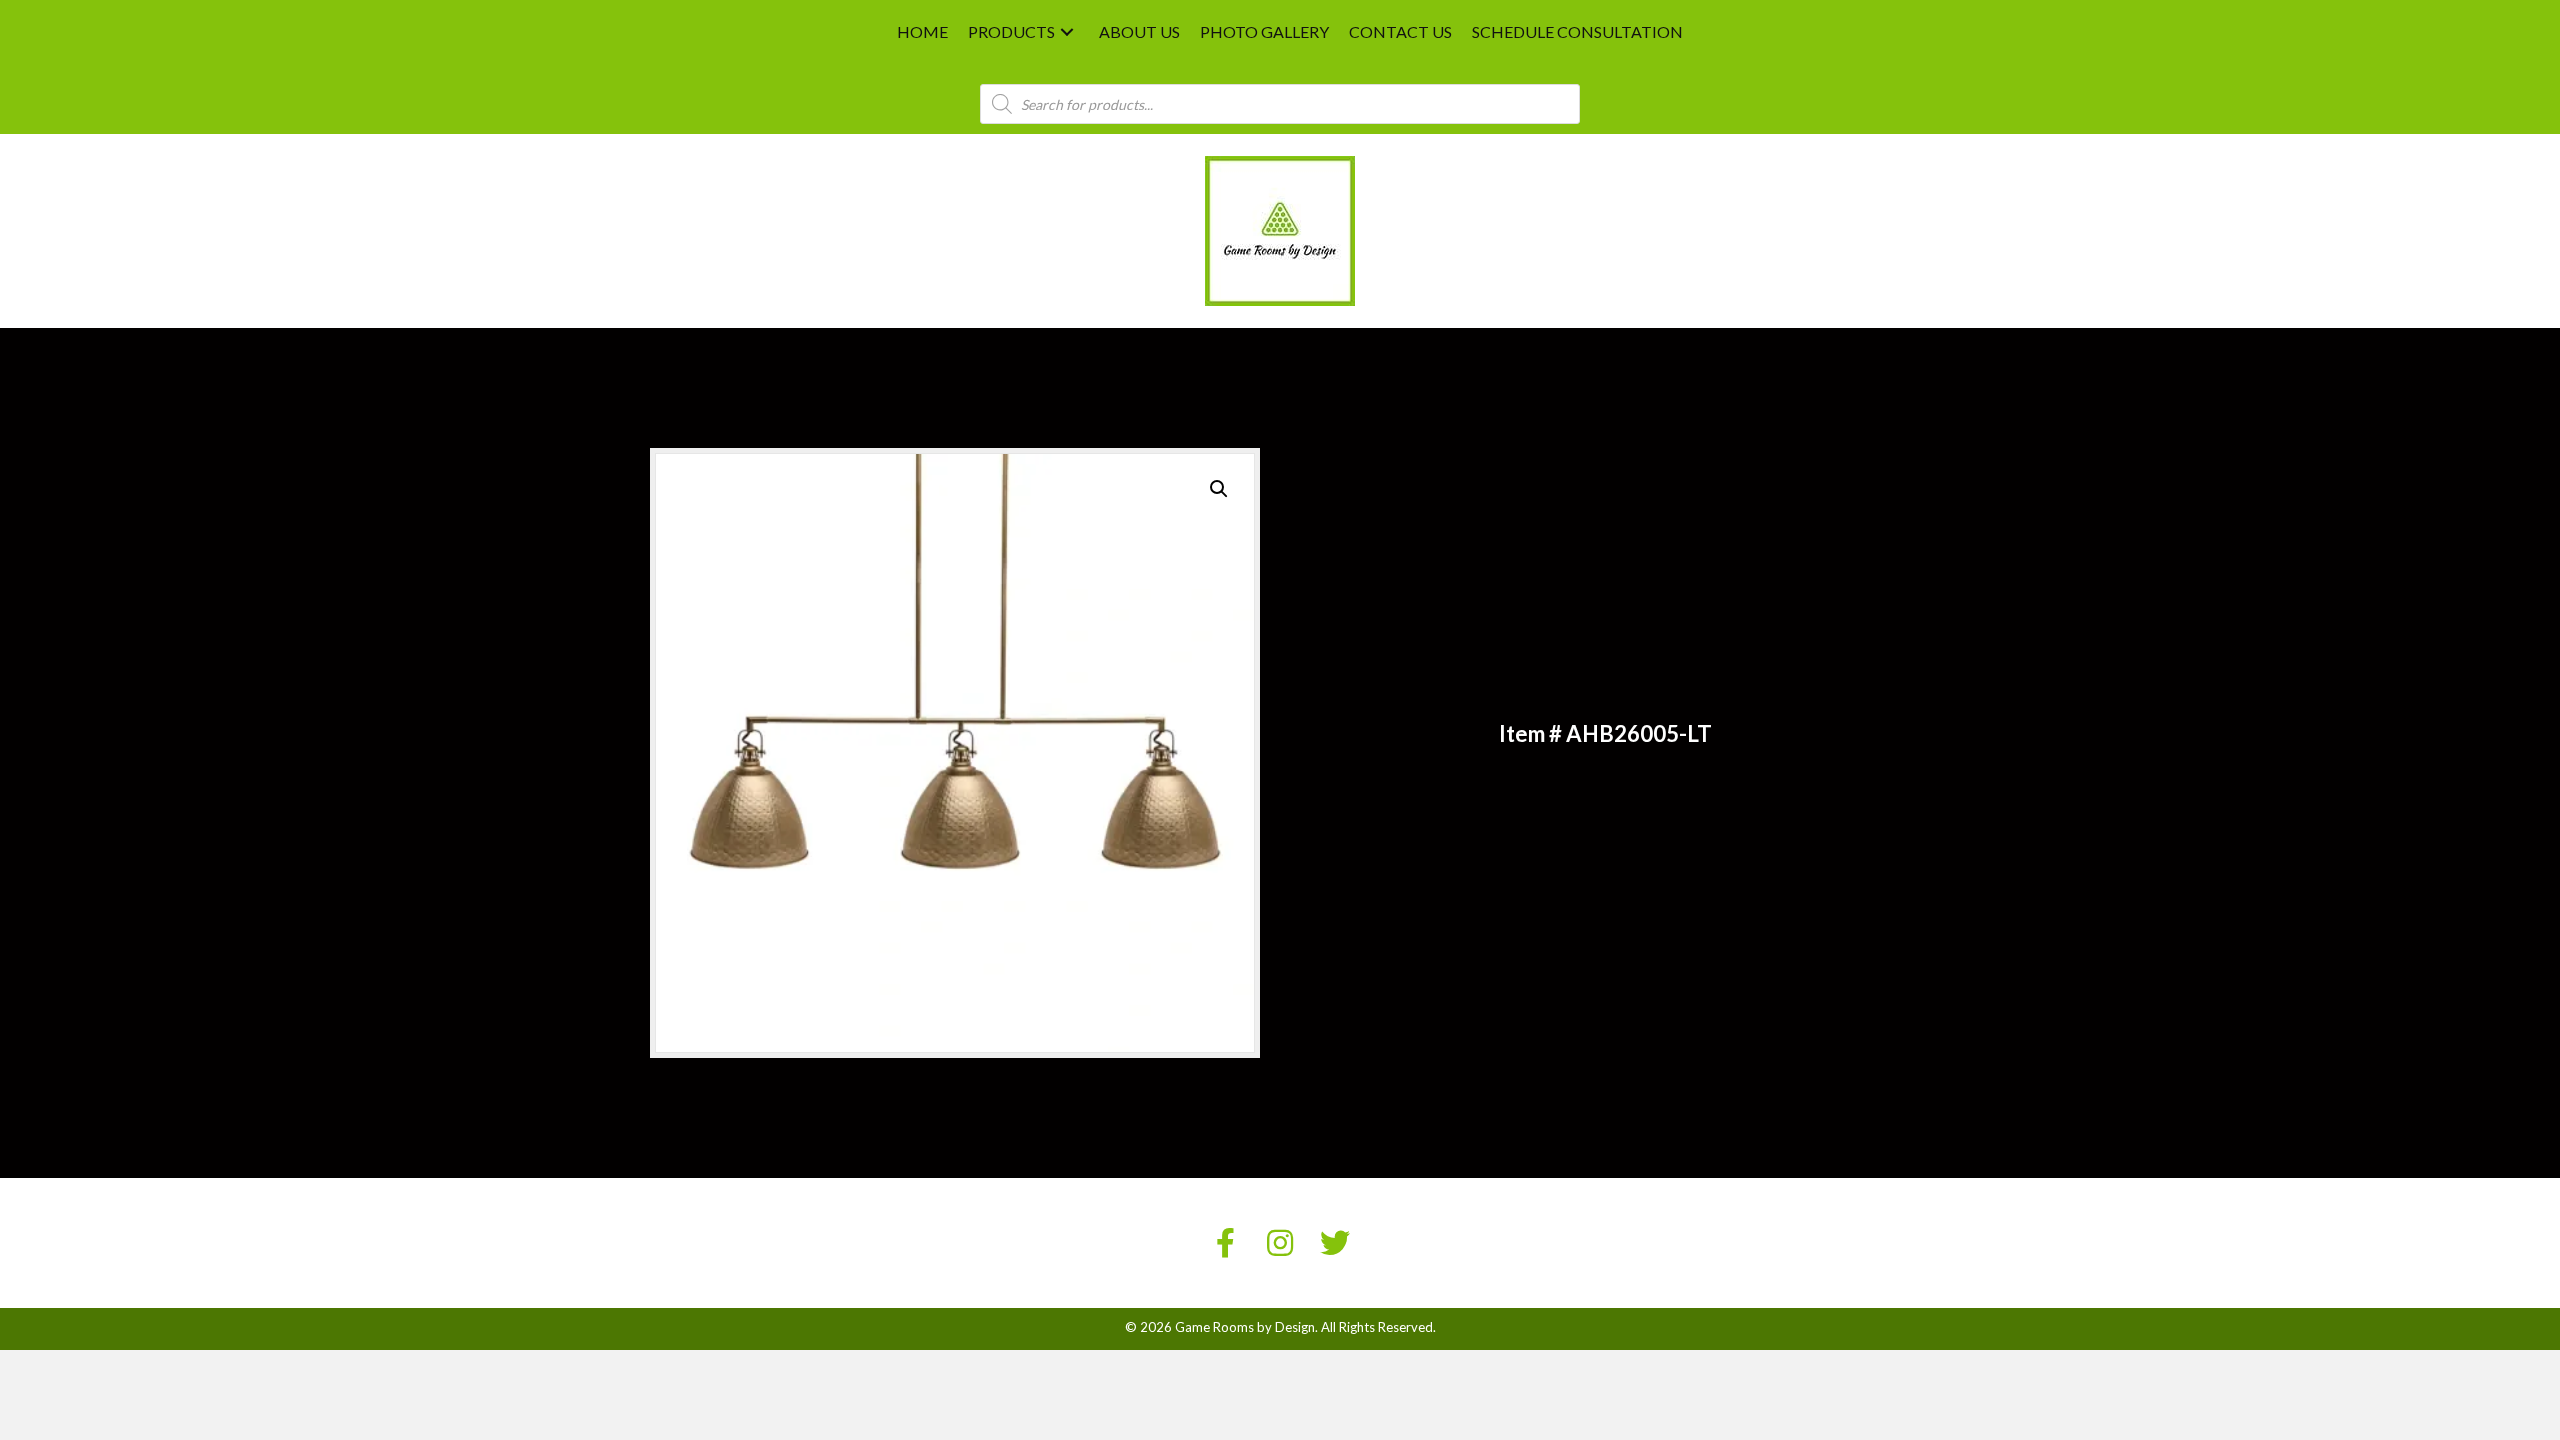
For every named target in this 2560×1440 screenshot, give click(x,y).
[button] (1067, 32)
